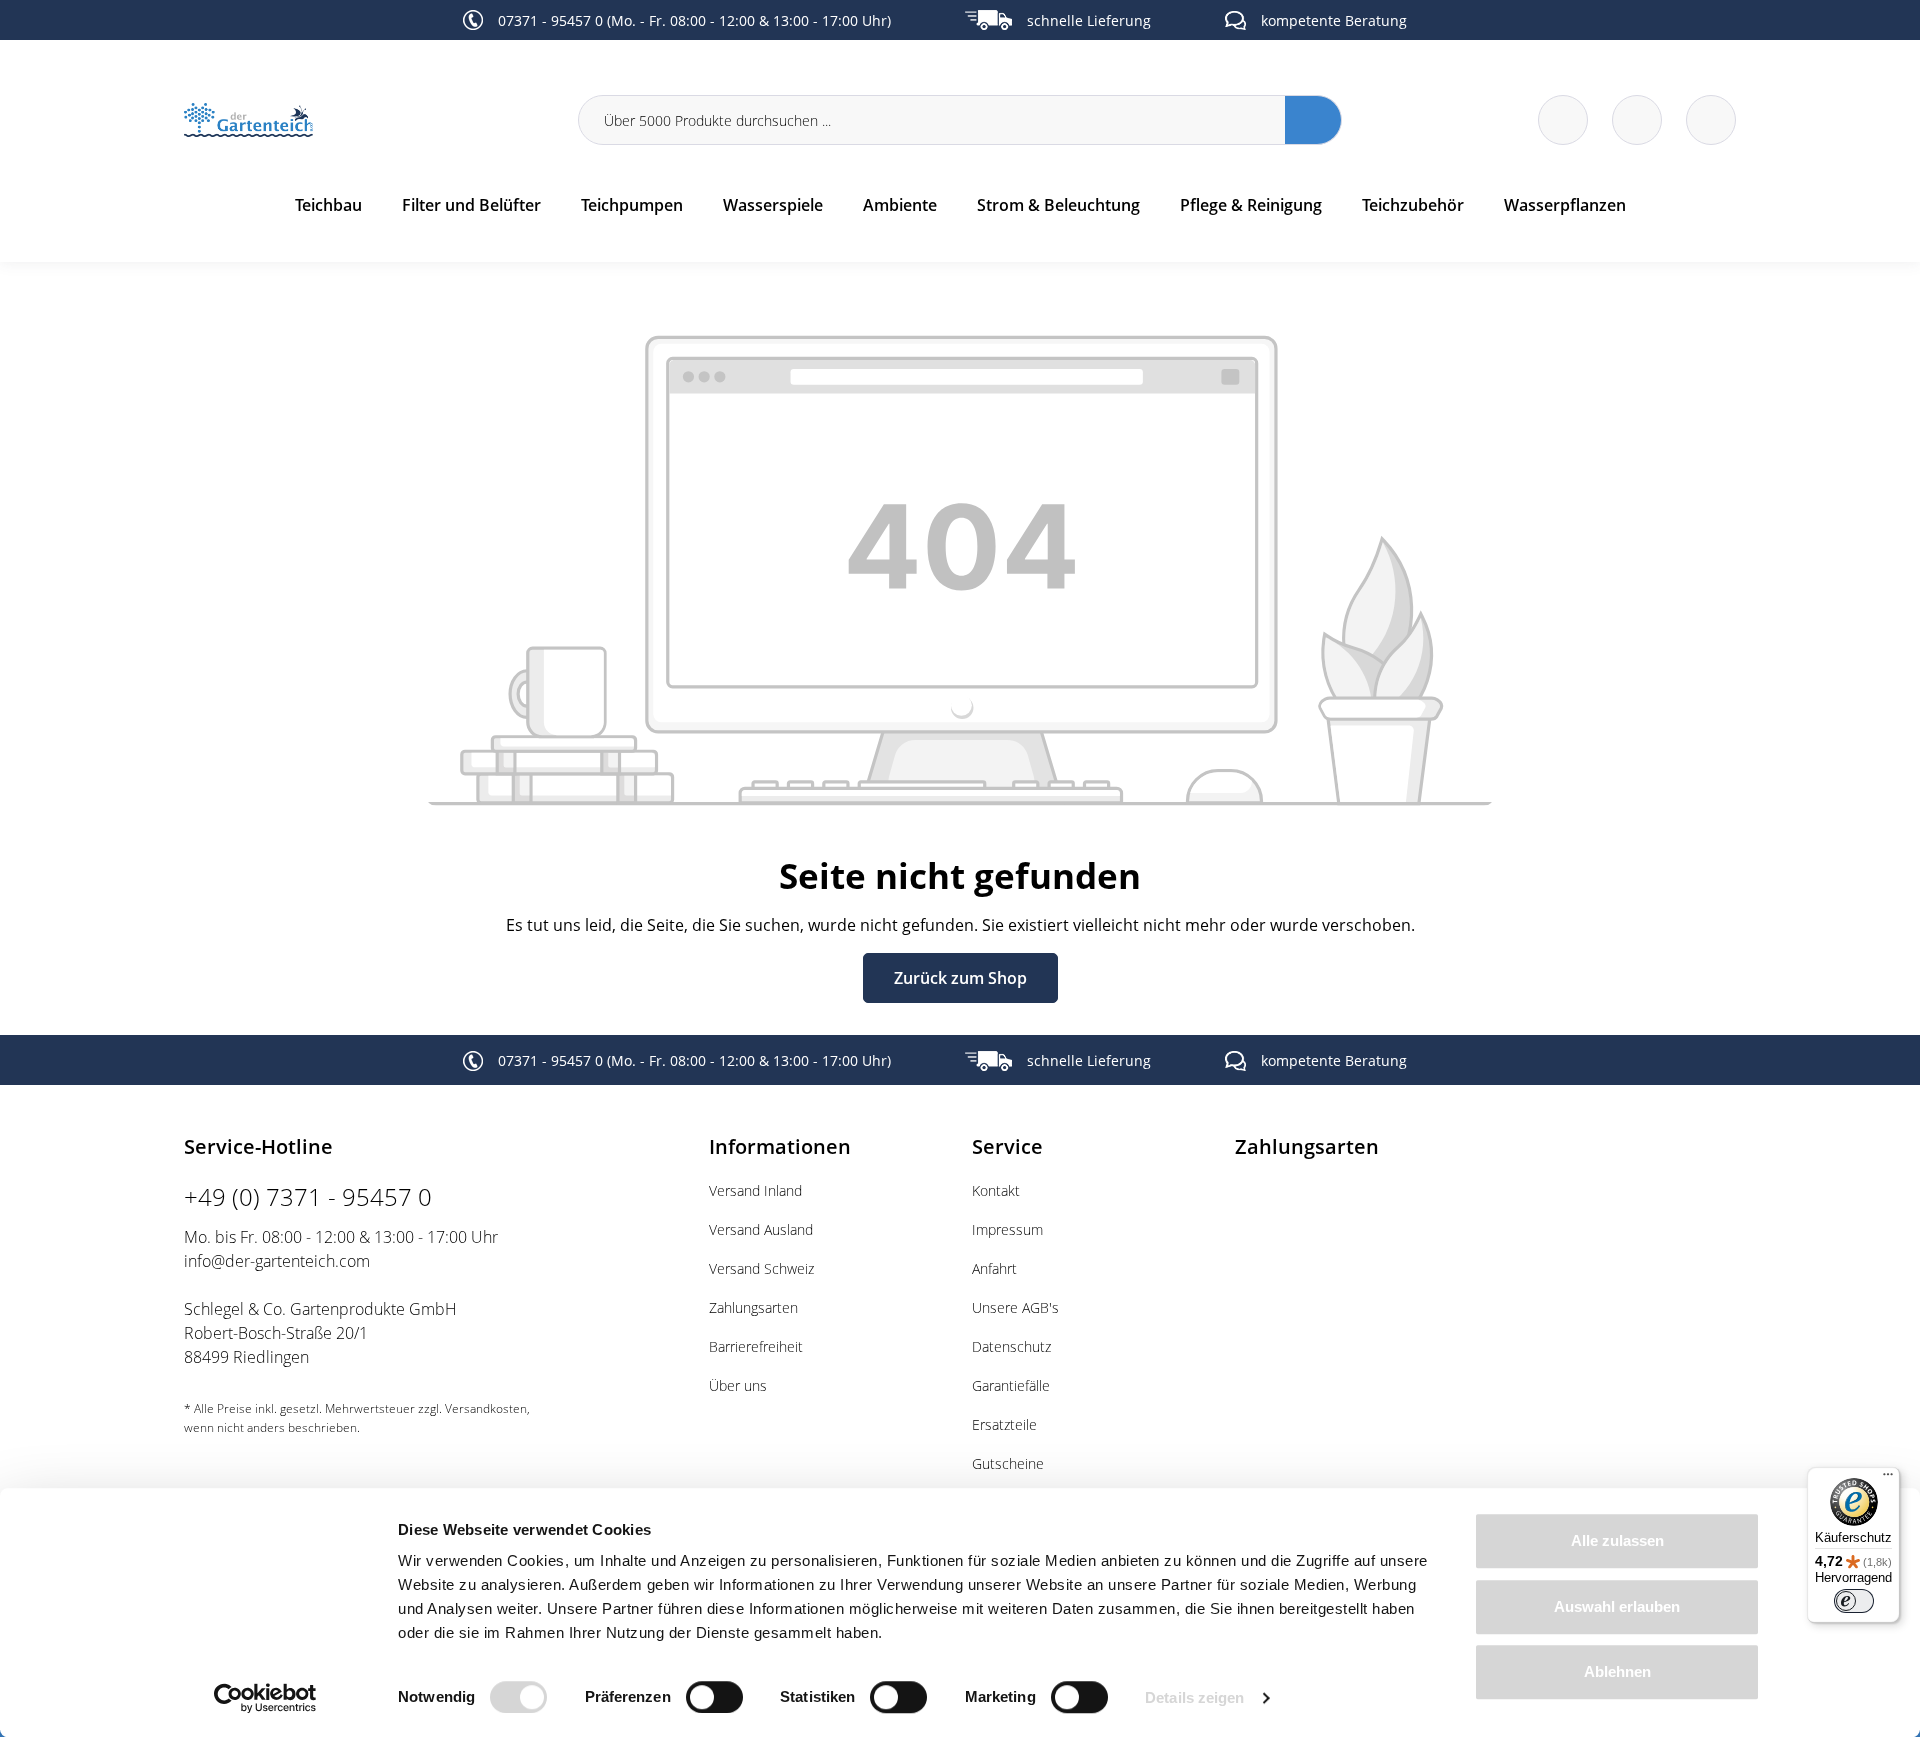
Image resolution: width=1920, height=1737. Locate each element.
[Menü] (1888, 1479)
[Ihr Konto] (1711, 120)
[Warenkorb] (1637, 120)
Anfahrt (994, 1268)
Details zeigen (1194, 1697)
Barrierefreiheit (756, 1346)
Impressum (1007, 1229)
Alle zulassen (1617, 1540)
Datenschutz (1011, 1346)
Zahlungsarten (753, 1307)
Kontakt (996, 1190)
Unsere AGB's (1015, 1307)
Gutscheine (1008, 1463)
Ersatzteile (1004, 1424)
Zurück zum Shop (960, 978)
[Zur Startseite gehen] (369, 120)
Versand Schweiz (761, 1268)
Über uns (738, 1385)
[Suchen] (1313, 120)
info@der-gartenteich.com (277, 1261)
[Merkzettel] (1563, 120)
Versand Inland (755, 1190)
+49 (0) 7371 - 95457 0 (308, 1196)
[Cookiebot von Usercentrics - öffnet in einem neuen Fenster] (265, 1698)
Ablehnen (1617, 1671)
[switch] (714, 1697)
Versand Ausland (761, 1229)
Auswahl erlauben (1617, 1606)
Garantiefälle (1011, 1385)
